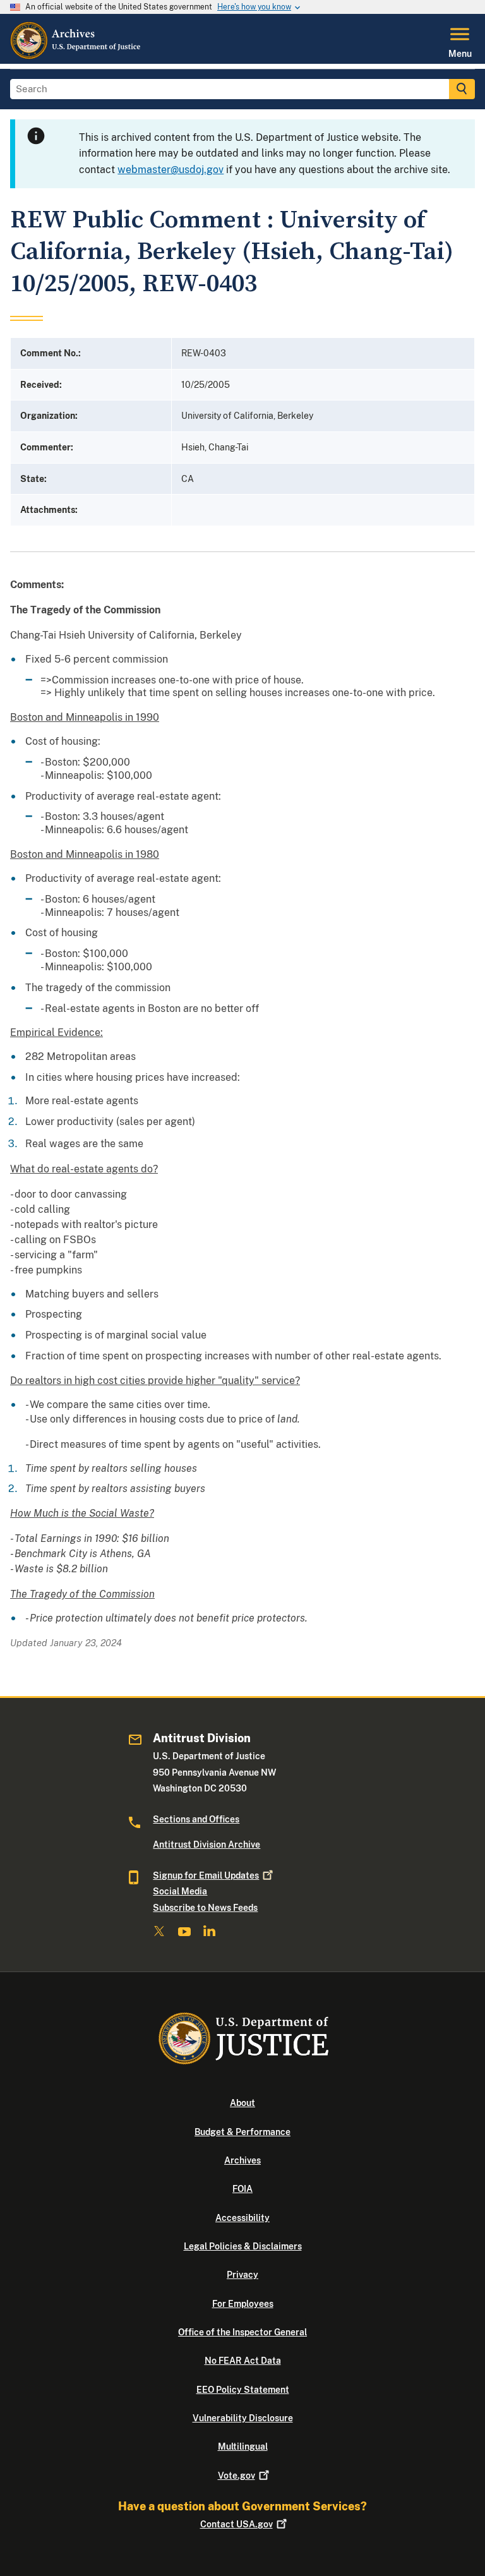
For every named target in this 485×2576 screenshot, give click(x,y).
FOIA (242, 2189)
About (242, 2103)
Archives (242, 2160)
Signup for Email (206, 1875)
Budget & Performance (242, 2132)
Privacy (242, 2275)
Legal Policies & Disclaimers (243, 2246)
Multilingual (243, 2447)
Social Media (180, 1891)
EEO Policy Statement (243, 2390)
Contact (237, 2524)
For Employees (243, 2304)
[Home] (76, 56)
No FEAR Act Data (243, 2361)
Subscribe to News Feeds (205, 1908)
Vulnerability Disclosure (243, 2418)
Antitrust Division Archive (207, 1845)
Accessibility (242, 2218)
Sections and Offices (196, 1819)
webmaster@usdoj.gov (171, 170)
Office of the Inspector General (242, 2332)
